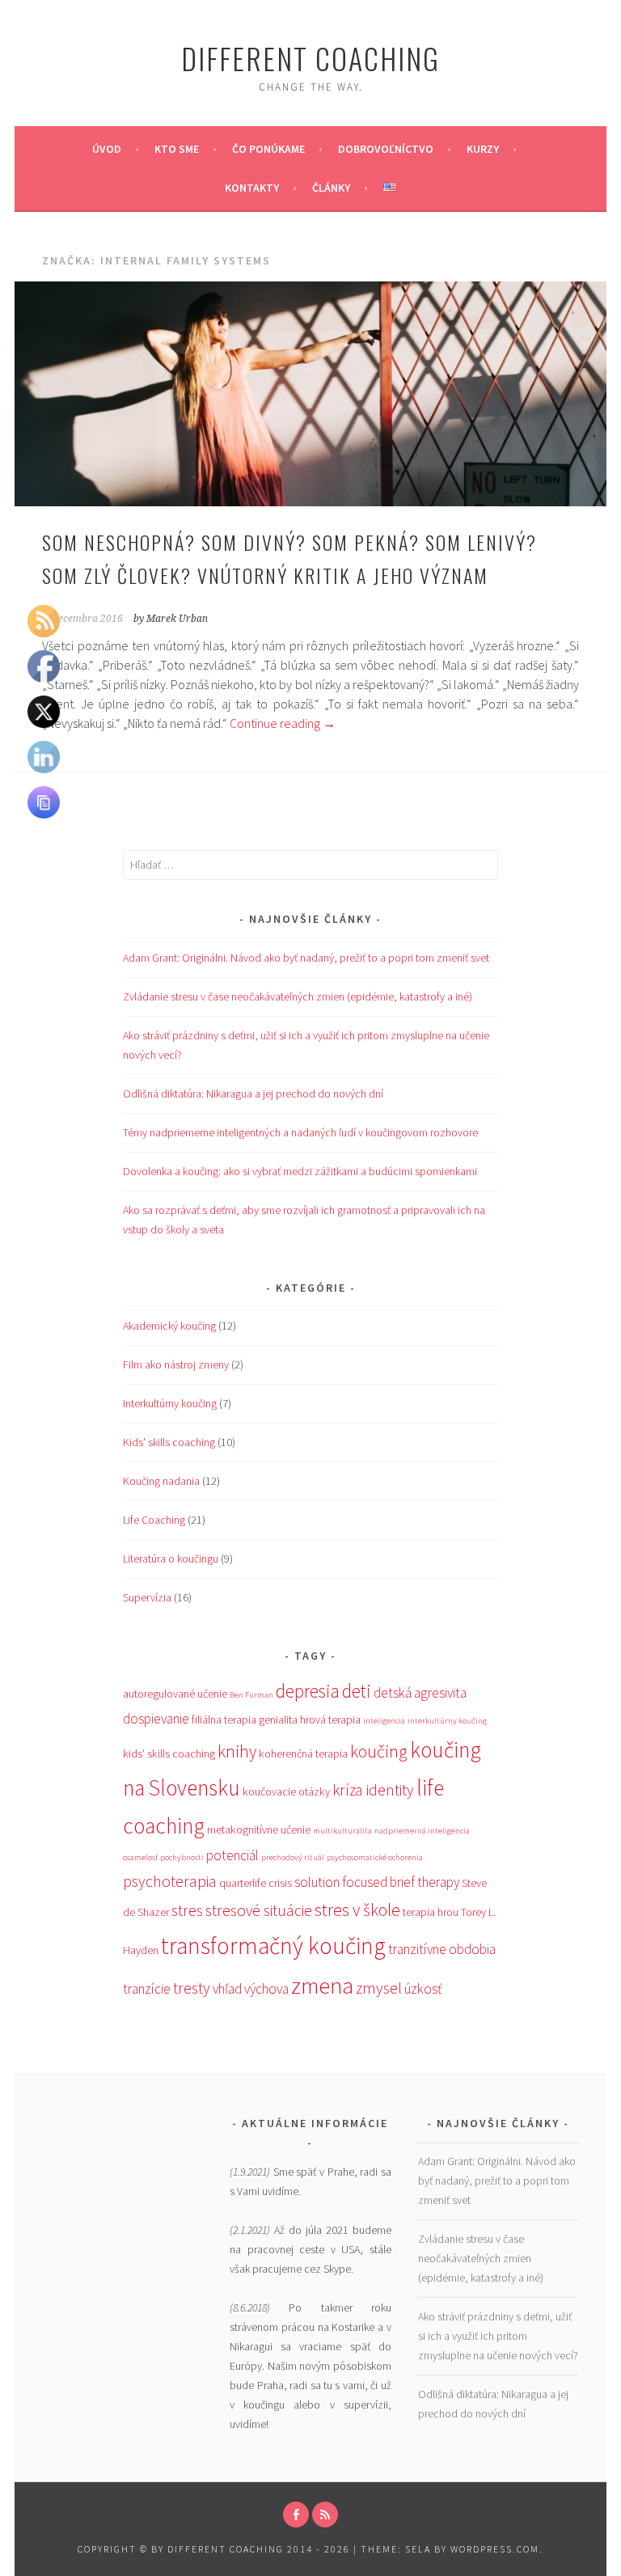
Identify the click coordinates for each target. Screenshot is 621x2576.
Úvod (107, 149)
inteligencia (384, 1721)
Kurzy (483, 149)
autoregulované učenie (175, 1694)
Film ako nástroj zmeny (176, 1364)
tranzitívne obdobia (442, 1949)
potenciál (232, 1855)
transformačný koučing (273, 1946)
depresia (308, 1691)
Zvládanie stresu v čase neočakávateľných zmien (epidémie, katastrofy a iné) (298, 996)
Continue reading (283, 723)
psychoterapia (170, 1881)
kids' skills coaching (169, 1753)
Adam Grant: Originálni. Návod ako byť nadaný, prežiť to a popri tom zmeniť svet (306, 958)
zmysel (379, 1988)
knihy (237, 1751)
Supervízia (147, 1597)
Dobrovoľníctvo (386, 149)
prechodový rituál (293, 1857)
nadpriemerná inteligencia (422, 1831)
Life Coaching (154, 1520)
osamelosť (140, 1857)
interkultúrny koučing (447, 1721)
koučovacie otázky (286, 1791)
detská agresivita (420, 1693)
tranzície (147, 1989)
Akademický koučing (169, 1326)
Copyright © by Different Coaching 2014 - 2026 (215, 2549)
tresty (192, 1988)
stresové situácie (259, 1910)
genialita (278, 1719)
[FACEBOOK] (296, 2515)
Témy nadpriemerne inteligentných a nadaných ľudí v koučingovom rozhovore (300, 1132)
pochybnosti (182, 1857)
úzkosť (423, 1989)
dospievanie (156, 1719)
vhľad (227, 1989)
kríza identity (373, 1790)
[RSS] (325, 2515)
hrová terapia (330, 1719)
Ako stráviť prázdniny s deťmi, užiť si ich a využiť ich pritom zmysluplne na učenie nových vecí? (498, 2336)
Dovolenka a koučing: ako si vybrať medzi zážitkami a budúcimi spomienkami (300, 1171)
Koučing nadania (161, 1481)
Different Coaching (310, 58)
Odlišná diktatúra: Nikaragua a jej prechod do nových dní (253, 1093)
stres (187, 1910)
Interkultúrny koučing (170, 1403)
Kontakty (252, 188)
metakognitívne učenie (259, 1829)
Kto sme (177, 149)
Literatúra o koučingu (171, 1559)
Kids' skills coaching (169, 1442)
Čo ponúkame (268, 149)
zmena (322, 1986)
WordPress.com (495, 2549)
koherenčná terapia (303, 1753)
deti (357, 1691)
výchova (266, 1989)
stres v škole (357, 1910)
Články (331, 188)
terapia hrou (431, 1912)
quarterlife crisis (256, 1883)
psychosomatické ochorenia (375, 1857)
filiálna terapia (224, 1719)
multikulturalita (342, 1831)
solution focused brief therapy (377, 1882)
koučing (379, 1751)
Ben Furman (251, 1695)
